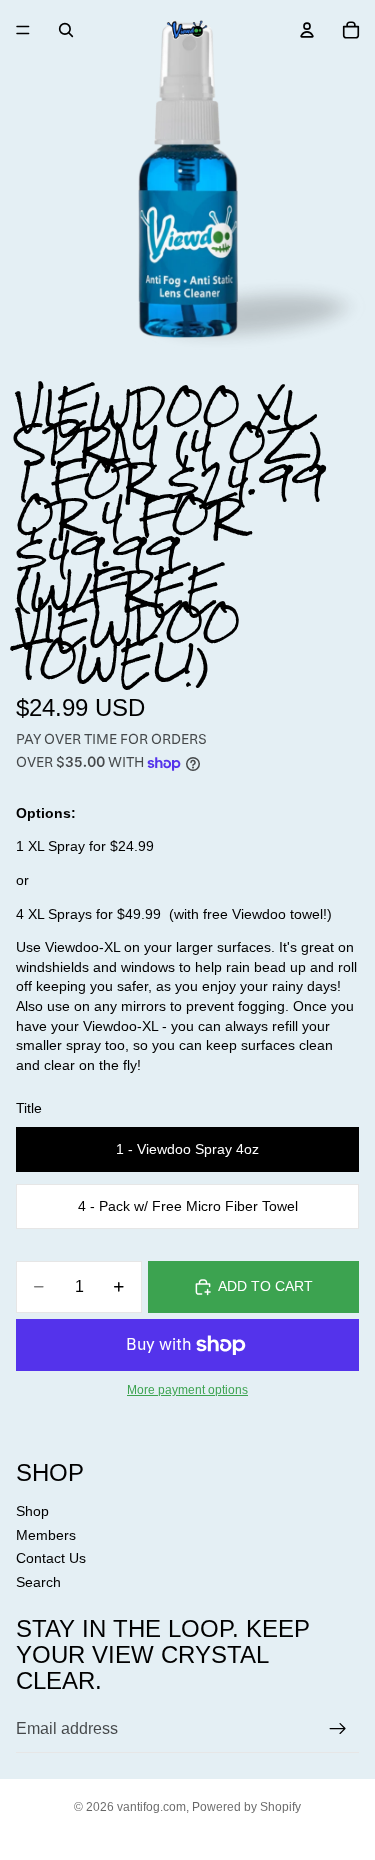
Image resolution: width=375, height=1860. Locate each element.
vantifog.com (151, 1807)
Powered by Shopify (246, 1807)
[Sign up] (338, 1729)
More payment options (187, 1389)
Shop (32, 1511)
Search (38, 1582)
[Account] (307, 30)
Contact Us (51, 1558)
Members (46, 1535)
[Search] (66, 30)
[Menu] (23, 30)
